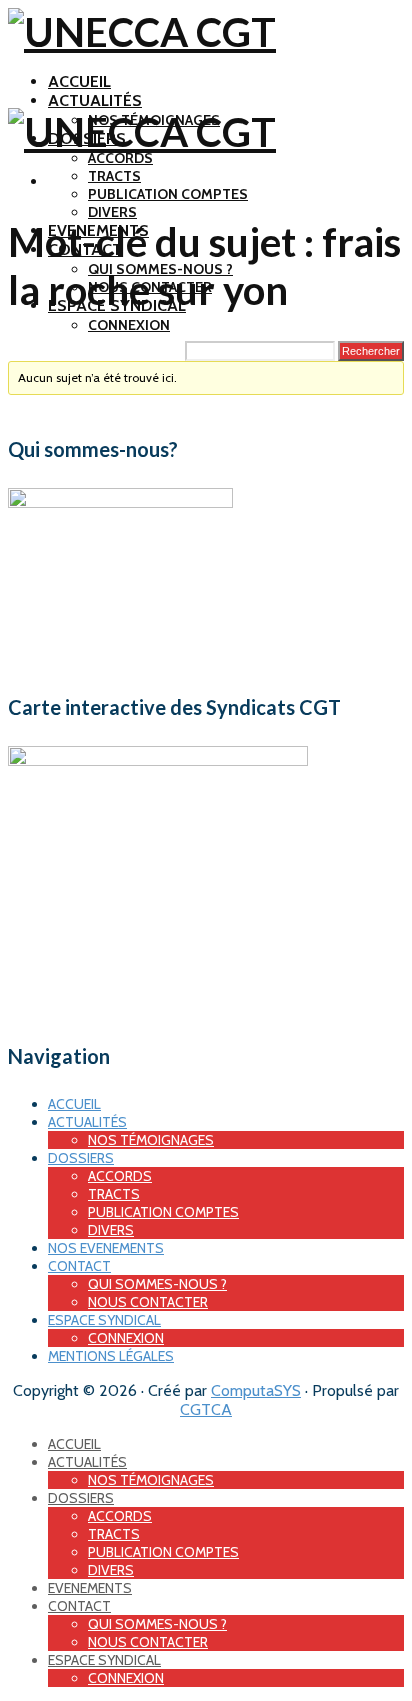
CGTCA (206, 1409)
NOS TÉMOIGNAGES (151, 1140)
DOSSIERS (81, 1158)
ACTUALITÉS (95, 100)
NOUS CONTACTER (148, 1302)
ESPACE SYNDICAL (104, 1320)
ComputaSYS (256, 1390)
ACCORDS (120, 158)
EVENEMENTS (90, 1588)
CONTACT (79, 1266)
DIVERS (112, 212)
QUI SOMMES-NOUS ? (157, 1284)
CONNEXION (129, 325)
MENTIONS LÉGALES (111, 1356)
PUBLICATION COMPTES (168, 194)
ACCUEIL (79, 81)
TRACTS (114, 176)
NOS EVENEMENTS (106, 1248)
